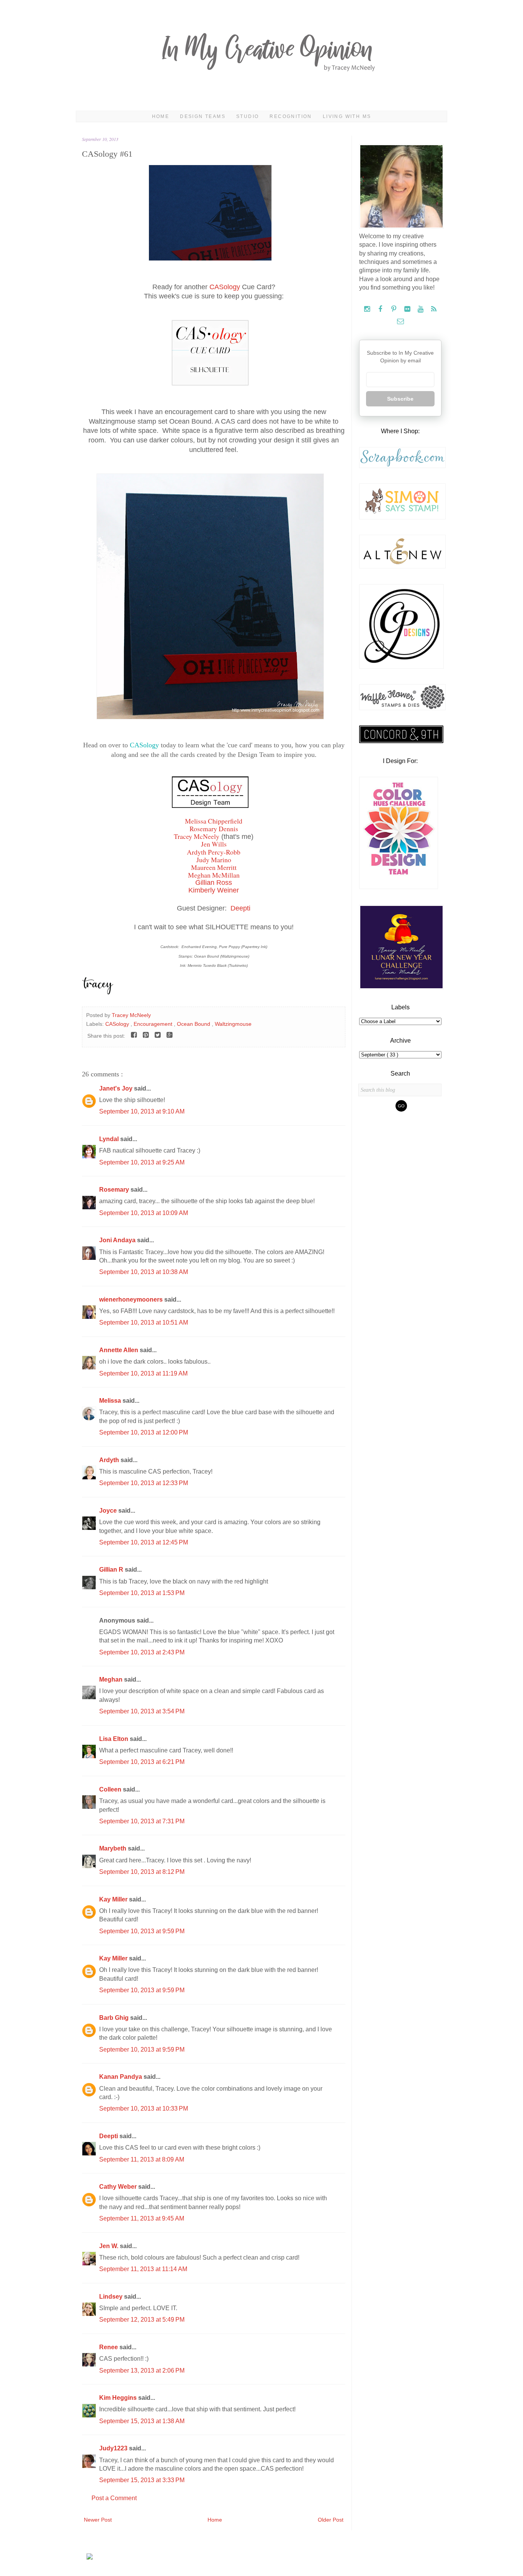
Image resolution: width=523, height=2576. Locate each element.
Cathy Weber (119, 2187)
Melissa (111, 1401)
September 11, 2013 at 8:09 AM (142, 2159)
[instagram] (368, 309)
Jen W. (110, 2246)
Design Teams (203, 116)
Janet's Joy (117, 1088)
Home (161, 116)
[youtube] (421, 309)
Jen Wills (214, 844)
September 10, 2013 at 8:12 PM (142, 1872)
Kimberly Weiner (214, 890)
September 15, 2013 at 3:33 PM (142, 2480)
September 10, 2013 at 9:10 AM (142, 1111)
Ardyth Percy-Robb (214, 852)
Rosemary (115, 1190)
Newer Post (98, 2520)
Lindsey (112, 2297)
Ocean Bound (194, 1024)
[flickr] (408, 309)
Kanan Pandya (121, 2077)
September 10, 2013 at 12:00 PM (144, 1432)
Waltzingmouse (233, 1024)
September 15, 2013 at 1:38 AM (142, 2421)
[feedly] (434, 309)
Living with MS (347, 116)
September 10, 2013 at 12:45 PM (144, 1542)
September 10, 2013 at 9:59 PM (142, 1931)
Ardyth (110, 1460)
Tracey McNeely (197, 836)
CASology (225, 287)
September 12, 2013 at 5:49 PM (142, 2320)
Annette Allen (119, 1350)
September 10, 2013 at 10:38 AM (144, 1272)
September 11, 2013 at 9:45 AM (142, 2218)
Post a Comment (114, 2498)
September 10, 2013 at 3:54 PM (142, 1711)
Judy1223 (114, 2448)
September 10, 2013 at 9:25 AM (142, 1162)
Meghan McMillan (214, 875)
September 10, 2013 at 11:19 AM (143, 1373)
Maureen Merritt (214, 867)
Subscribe (400, 399)
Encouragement (154, 1024)
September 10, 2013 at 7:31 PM (142, 1821)
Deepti (240, 908)
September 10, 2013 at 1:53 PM (142, 1593)
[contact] (400, 322)
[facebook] (381, 309)
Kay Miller (114, 1899)
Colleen (111, 1789)
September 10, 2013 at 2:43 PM (142, 1652)
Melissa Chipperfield (214, 821)
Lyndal (110, 1139)
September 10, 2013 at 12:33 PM (144, 1483)
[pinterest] (395, 309)
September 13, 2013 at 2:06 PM (142, 2370)
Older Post (331, 2520)
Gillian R (112, 1570)
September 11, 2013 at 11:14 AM (143, 2269)
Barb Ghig (115, 2018)
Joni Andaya (118, 1240)
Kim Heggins (119, 2398)
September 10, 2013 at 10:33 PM (144, 2108)
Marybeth (114, 1848)
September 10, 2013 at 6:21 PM (142, 1762)
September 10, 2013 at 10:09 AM (144, 1213)
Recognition (291, 116)
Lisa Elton (114, 1739)
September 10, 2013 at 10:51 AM (144, 1322)
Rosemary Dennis (214, 829)
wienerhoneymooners (132, 1299)
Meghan (112, 1679)
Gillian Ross (214, 883)
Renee (109, 2347)
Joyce (109, 1511)
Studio (248, 116)
